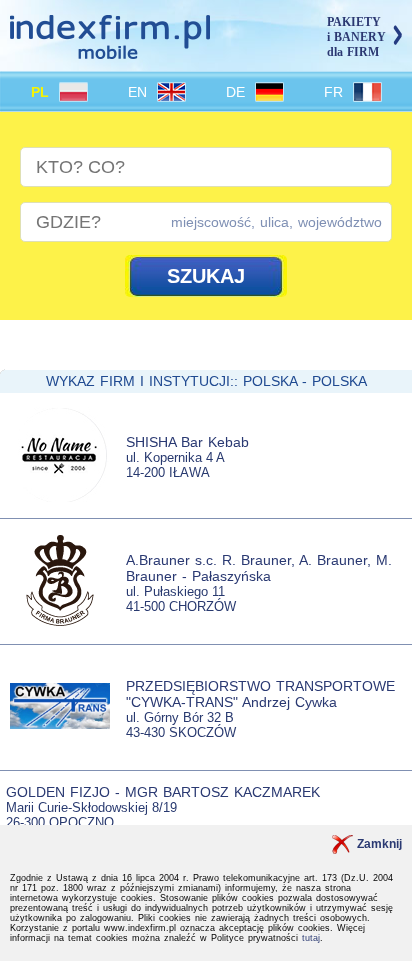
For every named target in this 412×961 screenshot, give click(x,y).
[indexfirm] (110, 50)
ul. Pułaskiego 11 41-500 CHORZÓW (181, 599)
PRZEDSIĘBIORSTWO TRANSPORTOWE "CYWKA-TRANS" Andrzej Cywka (260, 694)
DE (238, 92)
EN (140, 92)
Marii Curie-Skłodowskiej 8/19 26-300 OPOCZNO (91, 815)
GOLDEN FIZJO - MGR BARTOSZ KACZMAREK (163, 792)
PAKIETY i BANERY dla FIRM (356, 37)
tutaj (311, 938)
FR (336, 92)
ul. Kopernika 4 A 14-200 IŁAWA (175, 465)
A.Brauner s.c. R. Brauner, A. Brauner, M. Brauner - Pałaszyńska (259, 568)
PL (42, 92)
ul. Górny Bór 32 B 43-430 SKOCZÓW (181, 725)
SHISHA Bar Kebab (187, 442)
